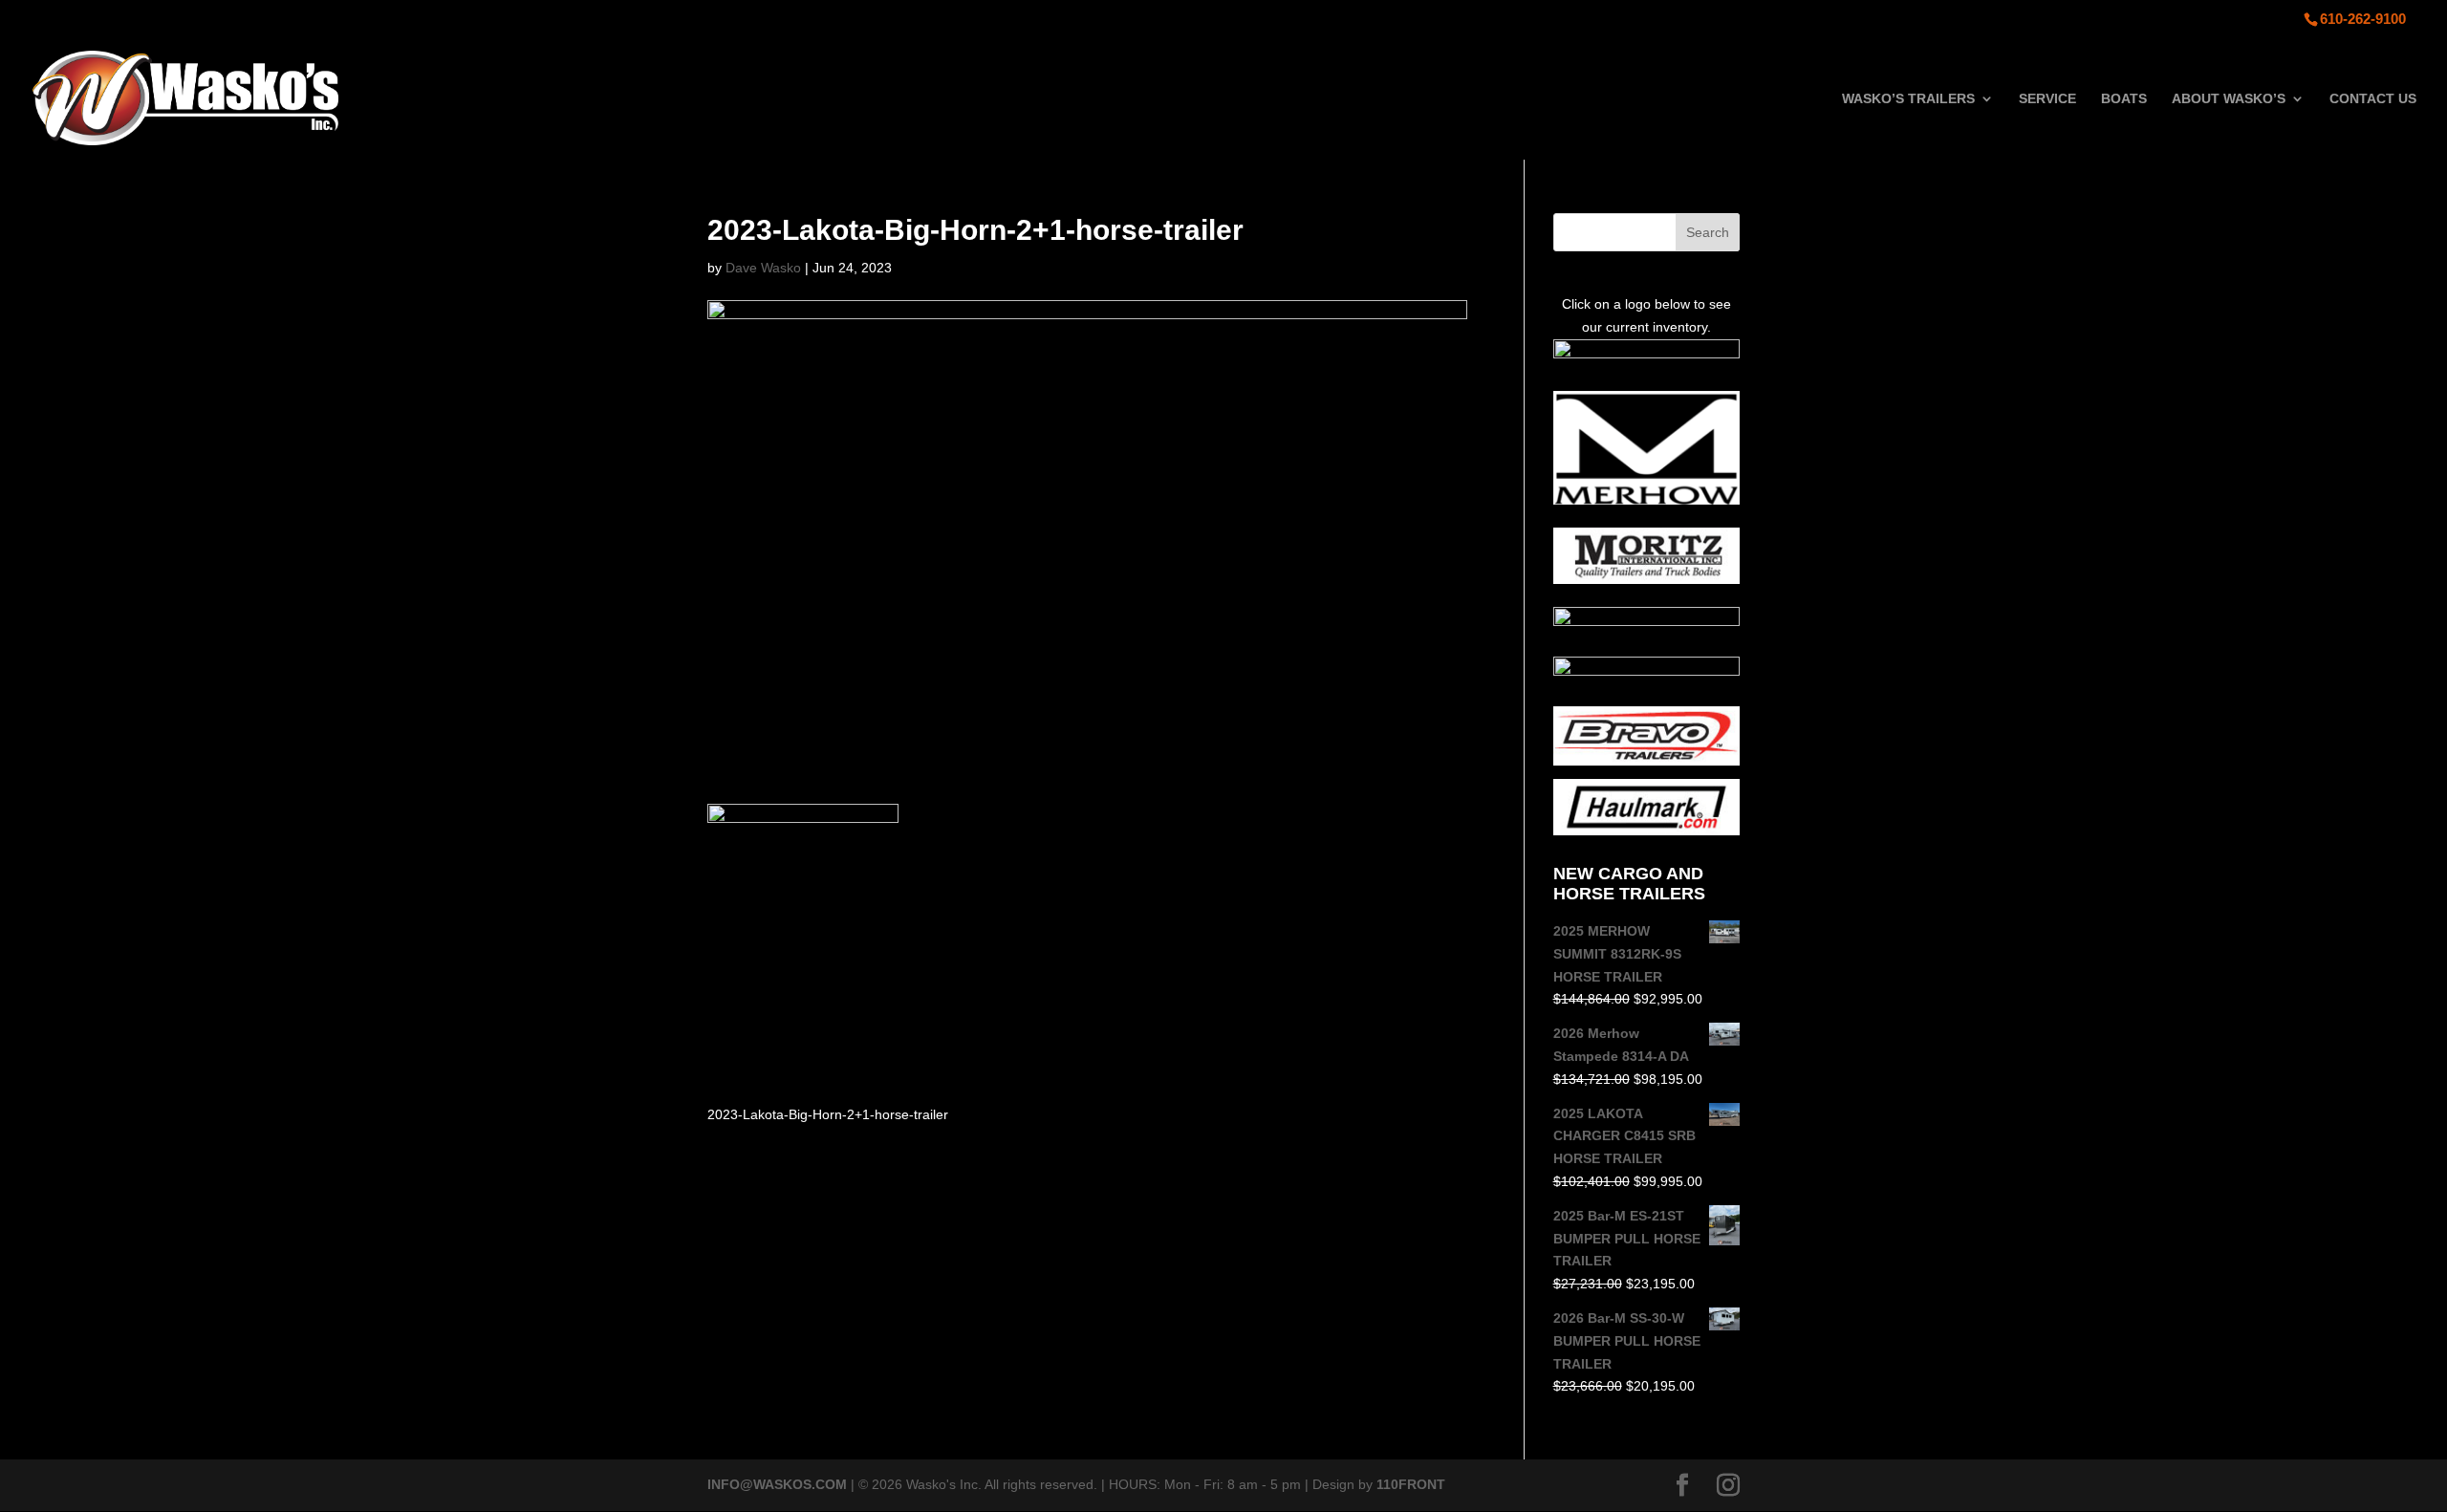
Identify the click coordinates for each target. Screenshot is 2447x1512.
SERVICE (2047, 99)
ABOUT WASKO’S (2229, 99)
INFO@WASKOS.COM (777, 1484)
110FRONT (1411, 1484)
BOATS (2124, 99)
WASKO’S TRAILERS (1908, 99)
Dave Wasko (763, 268)
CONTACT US (2373, 99)
